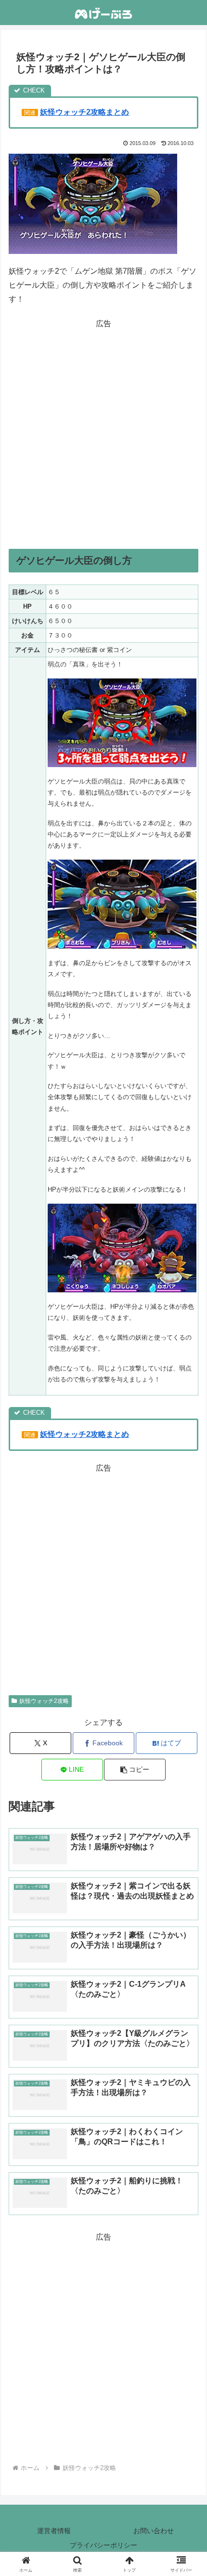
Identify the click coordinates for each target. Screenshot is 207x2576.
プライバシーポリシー (103, 2545)
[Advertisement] (103, 435)
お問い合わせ (154, 2531)
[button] (135, 1770)
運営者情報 (54, 2531)
